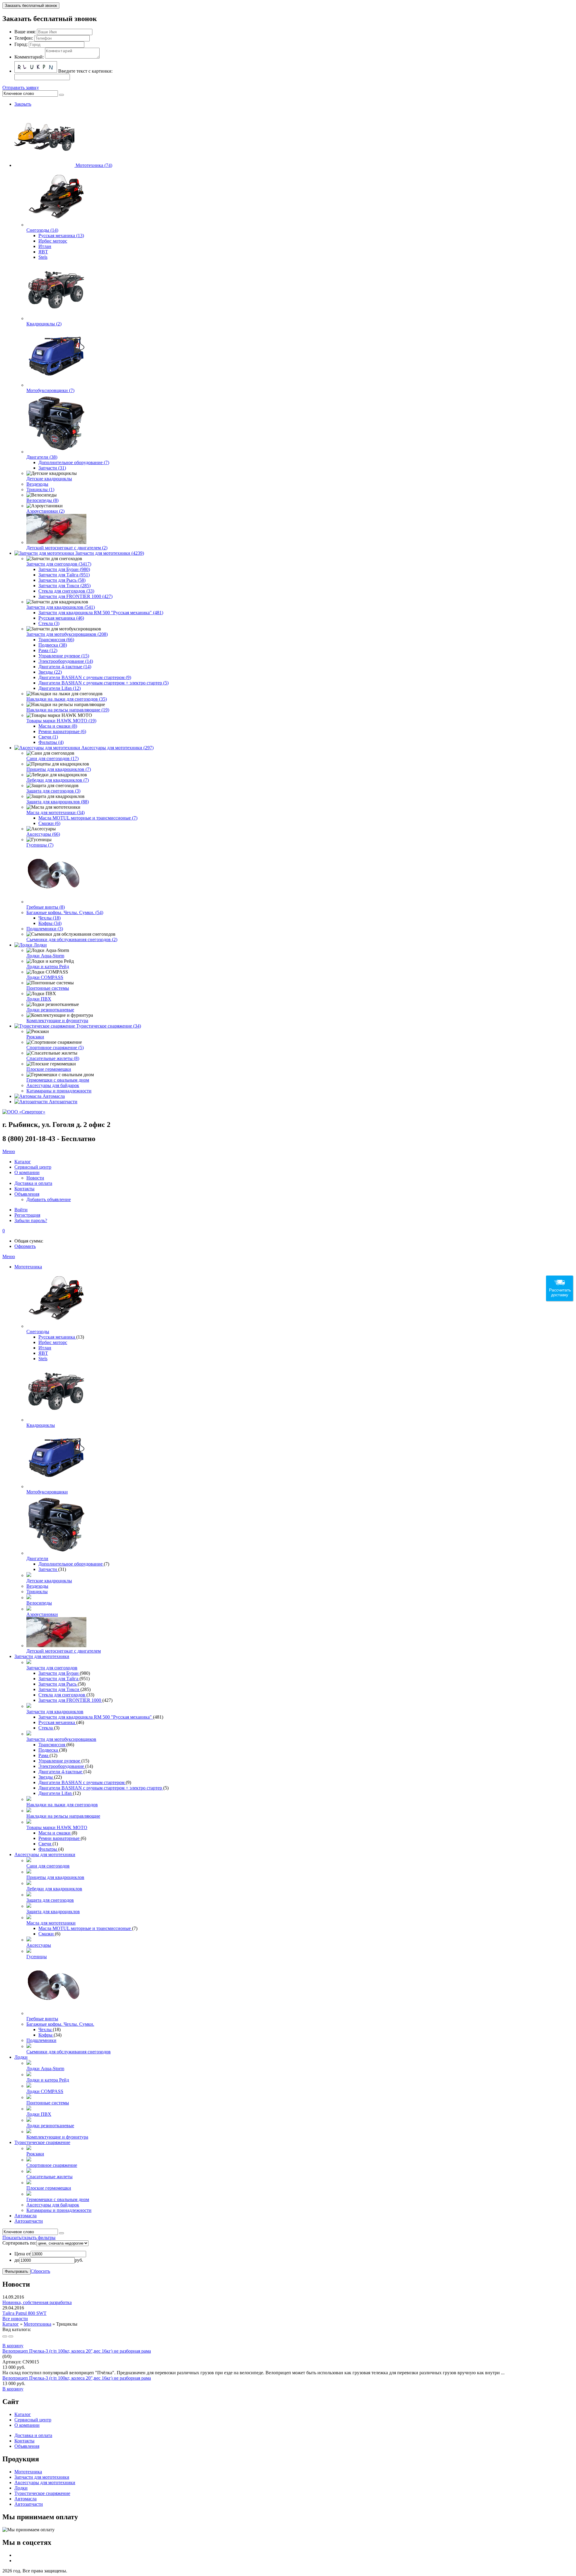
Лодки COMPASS (45, 977)
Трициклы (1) (40, 489)
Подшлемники (41, 2040)
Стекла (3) (49, 623)
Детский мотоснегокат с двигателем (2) (67, 548)
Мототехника (28, 1267)
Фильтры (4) (51, 742)
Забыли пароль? (31, 1220)
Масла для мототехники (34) (55, 812)
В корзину (13, 2346)
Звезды (46, 1777)
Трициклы (37, 1592)
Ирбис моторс (53, 241)
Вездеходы (37, 484)
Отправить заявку (21, 88)
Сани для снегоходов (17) (52, 758)
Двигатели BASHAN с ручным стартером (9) (85, 677)
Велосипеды (39, 1603)
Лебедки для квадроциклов (54, 1889)
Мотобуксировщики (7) (50, 390)
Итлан (45, 246)
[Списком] (11, 2336)
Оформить (25, 1246)
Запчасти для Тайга (59, 1679)
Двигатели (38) (42, 457)
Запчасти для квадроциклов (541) (61, 607)
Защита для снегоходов (50, 1900)
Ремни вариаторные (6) (62, 731)
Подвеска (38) (53, 645)
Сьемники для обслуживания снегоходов (69, 2052)
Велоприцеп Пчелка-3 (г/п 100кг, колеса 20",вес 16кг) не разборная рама (77, 2351)
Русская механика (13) (61, 236)
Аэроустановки (42, 1614)
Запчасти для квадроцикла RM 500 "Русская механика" (96, 1717)
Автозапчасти (63, 1102)
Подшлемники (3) (45, 929)
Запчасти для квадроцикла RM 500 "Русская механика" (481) (101, 613)
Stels (43, 257)
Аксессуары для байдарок (53, 1085)
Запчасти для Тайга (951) (64, 575)
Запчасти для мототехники (42, 1656)
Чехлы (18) (49, 918)
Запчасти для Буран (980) (64, 569)
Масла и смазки (55, 1833)
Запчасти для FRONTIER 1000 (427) (75, 596)
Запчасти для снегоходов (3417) (59, 564)
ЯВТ (43, 252)
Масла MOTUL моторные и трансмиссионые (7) (88, 818)
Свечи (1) (48, 737)
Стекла (46, 1728)
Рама (44, 1755)
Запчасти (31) (52, 468)
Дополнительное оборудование (71, 1564)
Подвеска (49, 1750)
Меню (9, 1151)
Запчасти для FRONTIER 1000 (70, 1700)
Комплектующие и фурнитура (57, 1021)
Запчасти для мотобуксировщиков (61, 1739)
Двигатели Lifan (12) (60, 688)
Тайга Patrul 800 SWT (24, 2313)
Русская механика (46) (61, 618)
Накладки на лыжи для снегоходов (62, 1805)
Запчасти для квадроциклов (55, 1712)
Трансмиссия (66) (56, 640)
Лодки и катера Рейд (48, 966)
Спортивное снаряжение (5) (55, 1048)
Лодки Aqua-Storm (45, 956)
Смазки (47, 1934)
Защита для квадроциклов (53, 1912)
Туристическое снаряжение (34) (109, 1026)
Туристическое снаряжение (42, 2142)
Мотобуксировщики (47, 1492)
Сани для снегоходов (48, 1866)
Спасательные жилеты (49, 2177)
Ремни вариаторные (60, 1838)
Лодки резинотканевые (50, 1010)
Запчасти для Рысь (58, 1684)
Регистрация (27, 1215)
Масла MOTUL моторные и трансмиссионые (85, 1928)
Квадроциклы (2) (44, 324)
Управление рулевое (60, 1761)
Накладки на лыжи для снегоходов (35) (67, 699)
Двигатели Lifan (56, 1793)
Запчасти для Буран (59, 1673)
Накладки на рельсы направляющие (63, 1816)
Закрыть (23, 104)
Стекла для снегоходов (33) (66, 591)
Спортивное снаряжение (52, 2165)
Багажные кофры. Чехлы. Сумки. (60, 2024)
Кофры (46, 2035)
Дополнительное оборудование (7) (74, 462)
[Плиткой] (5, 2336)
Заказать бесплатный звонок (31, 6)
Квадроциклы (41, 1425)
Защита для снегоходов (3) (53, 791)
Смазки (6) (49, 823)
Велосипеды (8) (42, 500)
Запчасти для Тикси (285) (64, 586)
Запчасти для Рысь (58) (62, 580)
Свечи (45, 1844)
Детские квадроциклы (49, 479)
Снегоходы (38, 1332)
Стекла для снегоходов (62, 1695)
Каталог (11, 2324)
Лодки (40, 945)
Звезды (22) (50, 672)
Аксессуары (39, 1945)
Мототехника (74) (94, 165)
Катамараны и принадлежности (59, 1091)
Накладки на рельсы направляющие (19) (68, 710)
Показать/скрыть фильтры (29, 2238)
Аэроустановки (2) (45, 511)
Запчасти (48, 1569)
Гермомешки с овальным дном (58, 1080)
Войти (21, 1210)
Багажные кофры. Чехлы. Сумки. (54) (65, 912)
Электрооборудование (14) (66, 661)
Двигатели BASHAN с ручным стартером (82, 1782)
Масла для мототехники (51, 1923)
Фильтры (48, 1849)
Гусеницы (37, 1957)
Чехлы (46, 2029)
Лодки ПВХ (39, 999)
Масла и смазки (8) (58, 726)
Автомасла (54, 1096)
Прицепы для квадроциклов (55, 1877)
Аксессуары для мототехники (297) (117, 748)
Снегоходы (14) (42, 230)
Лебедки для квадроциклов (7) (58, 780)
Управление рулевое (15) (64, 656)
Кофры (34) (50, 923)
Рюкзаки (35, 1037)
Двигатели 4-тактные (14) (65, 667)
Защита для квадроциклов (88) (58, 802)
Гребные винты (42, 2019)
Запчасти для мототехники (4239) (110, 553)
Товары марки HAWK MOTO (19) (61, 721)
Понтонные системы (48, 988)
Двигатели (37, 1558)
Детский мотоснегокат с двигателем (64, 1651)
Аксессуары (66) (43, 834)
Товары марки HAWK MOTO (57, 1827)
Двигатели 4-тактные (61, 1772)
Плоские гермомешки (49, 1069)
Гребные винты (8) (46, 907)
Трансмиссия (52, 1745)
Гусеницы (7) (40, 845)
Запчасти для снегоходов (52, 1668)
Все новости (15, 2319)
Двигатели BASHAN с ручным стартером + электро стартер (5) (103, 683)
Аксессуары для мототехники (45, 1854)
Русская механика (57, 1337)
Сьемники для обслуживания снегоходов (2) (72, 939)
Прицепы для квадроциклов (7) (59, 769)
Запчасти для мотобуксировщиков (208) (67, 634)
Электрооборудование (62, 1766)
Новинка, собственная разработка (37, 2302)
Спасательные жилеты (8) (53, 1058)
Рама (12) (48, 650)
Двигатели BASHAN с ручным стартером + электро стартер (101, 1788)
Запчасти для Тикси (59, 1689)
